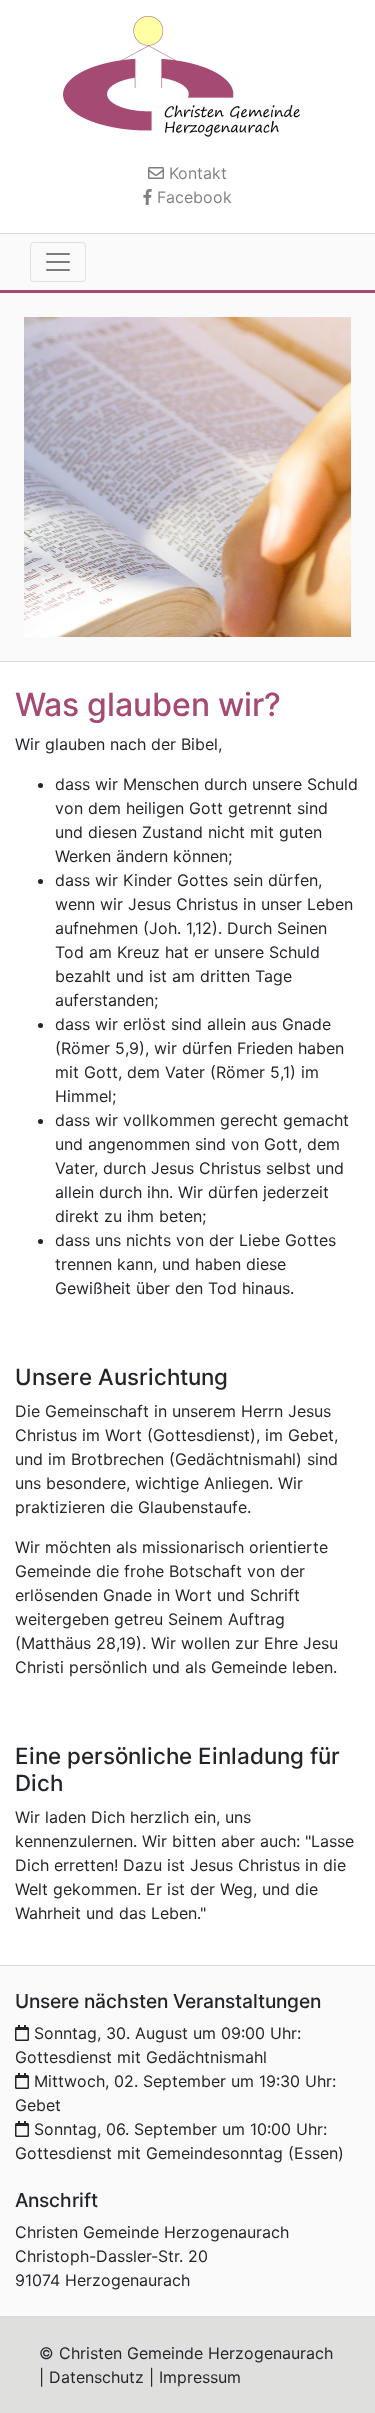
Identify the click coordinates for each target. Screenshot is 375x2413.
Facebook (192, 197)
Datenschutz (96, 2377)
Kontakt (195, 173)
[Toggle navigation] (58, 262)
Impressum (200, 2377)
